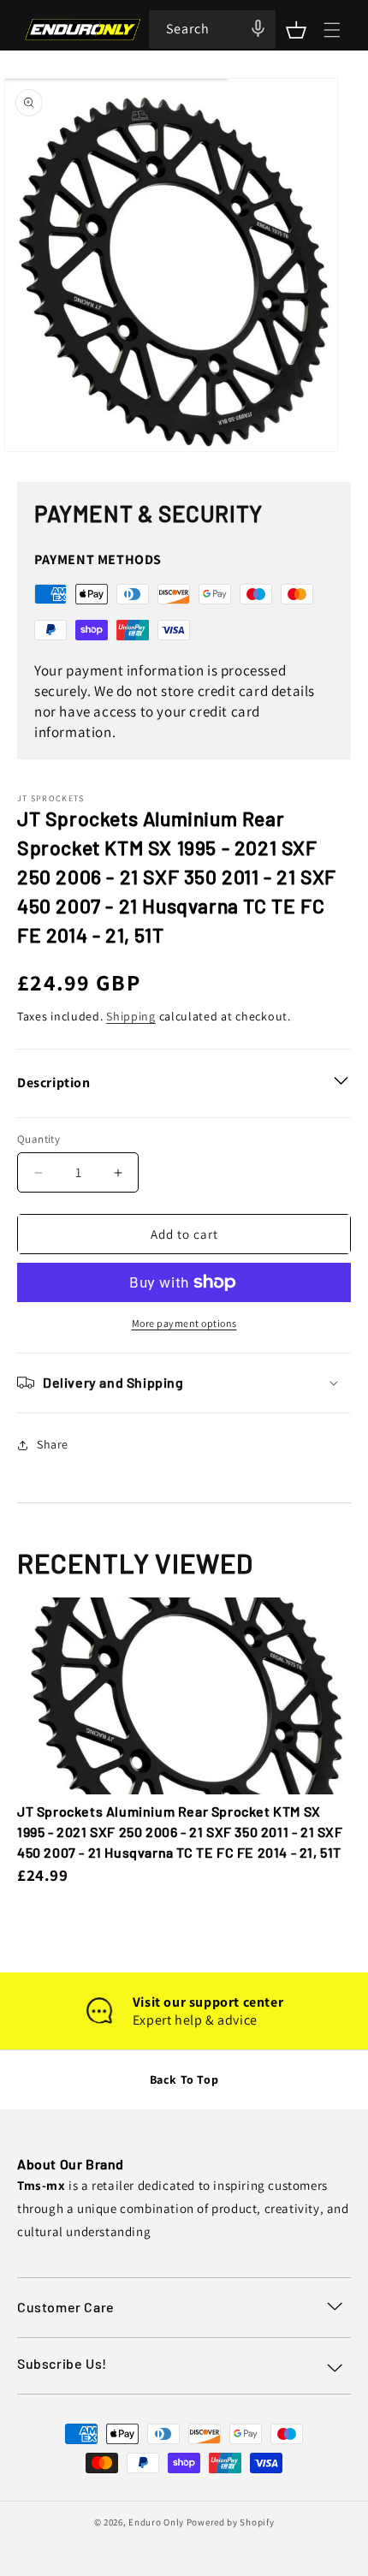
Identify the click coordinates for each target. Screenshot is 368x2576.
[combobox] (212, 30)
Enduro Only (156, 2522)
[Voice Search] (258, 28)
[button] (296, 30)
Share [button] (53, 1444)
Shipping (131, 1016)
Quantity (39, 1139)
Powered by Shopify (231, 2522)
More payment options (184, 1323)
